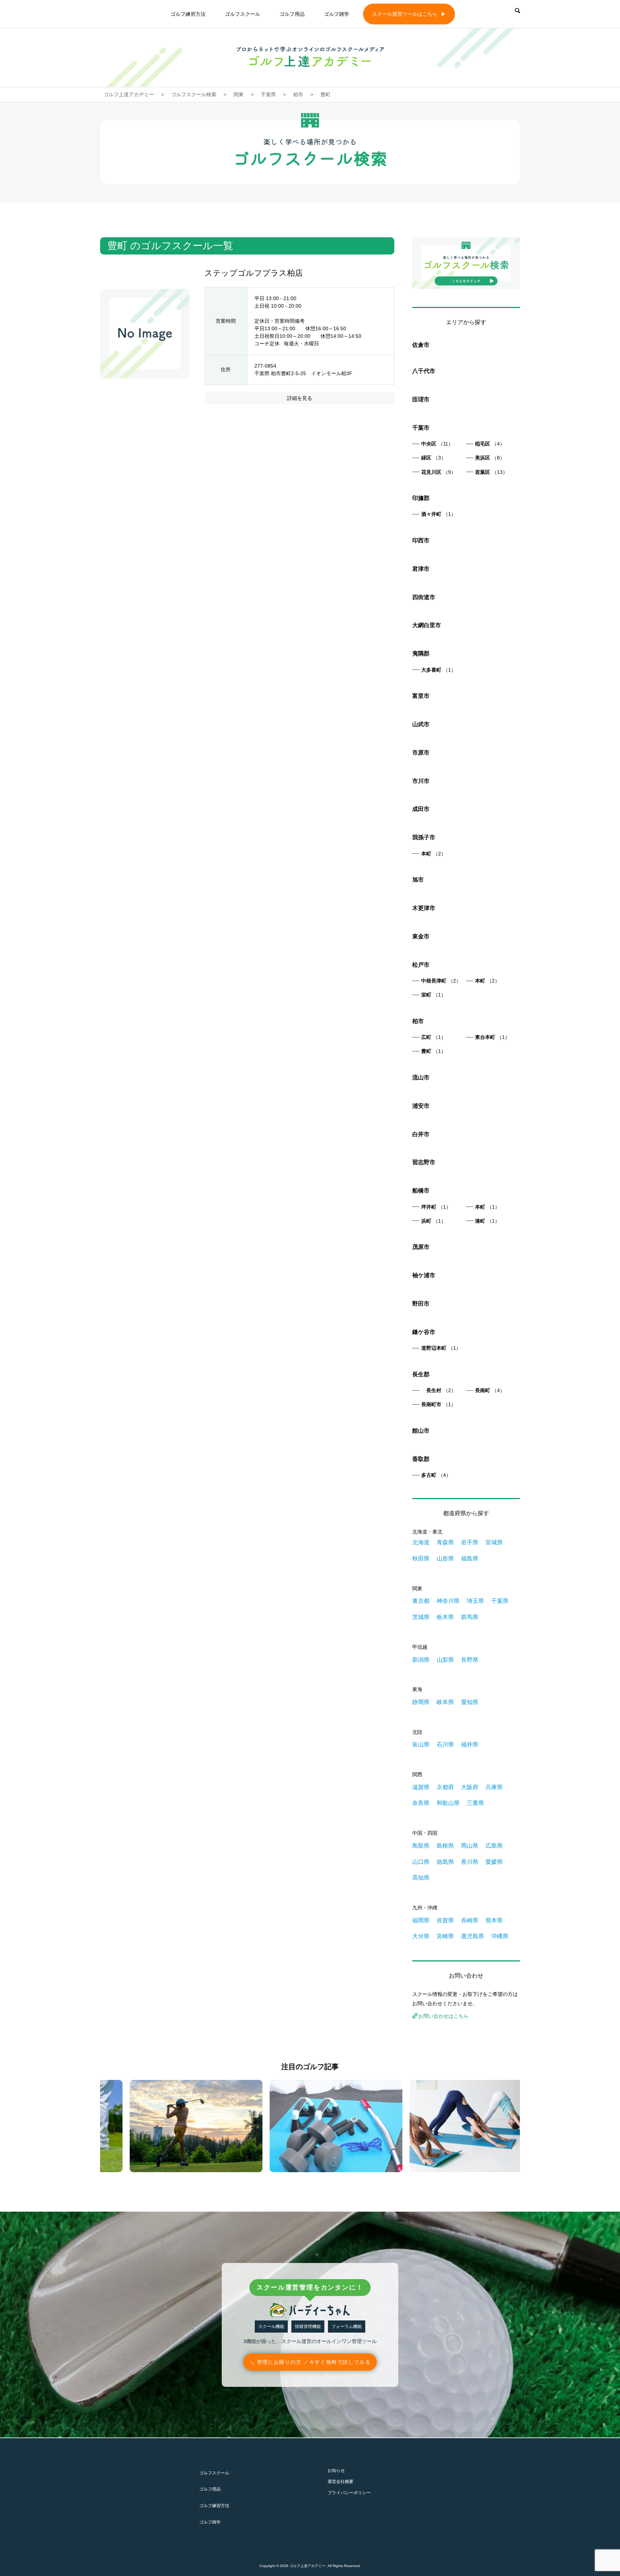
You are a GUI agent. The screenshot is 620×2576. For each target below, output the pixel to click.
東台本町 (492, 1037)
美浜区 (490, 458)
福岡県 (421, 1920)
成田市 (421, 809)
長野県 (470, 1660)
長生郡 (421, 1374)
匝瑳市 (421, 399)
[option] (170, 2126)
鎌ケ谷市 (424, 1332)
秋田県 (421, 1558)
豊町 (434, 1051)
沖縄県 (500, 1936)
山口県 (421, 1862)
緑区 (434, 458)
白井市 (421, 1134)
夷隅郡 (421, 654)
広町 (434, 1037)
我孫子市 (424, 837)
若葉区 (491, 472)
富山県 (421, 1744)
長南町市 (439, 1404)
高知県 (421, 1878)
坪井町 (436, 1207)
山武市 (421, 724)
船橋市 (421, 1191)
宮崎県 (445, 1936)
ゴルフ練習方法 (188, 14)
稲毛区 (490, 444)
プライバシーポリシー (349, 2493)
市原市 (421, 753)
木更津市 (424, 908)
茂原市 (421, 1247)
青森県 (445, 1542)
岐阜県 (445, 1702)
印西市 (421, 540)
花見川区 (439, 472)
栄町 (434, 995)
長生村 (439, 1390)
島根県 (445, 1846)
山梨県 (445, 1660)
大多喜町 (439, 670)
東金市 (421, 936)
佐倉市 (421, 345)
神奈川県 (448, 1601)
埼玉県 (475, 1601)
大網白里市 (427, 625)
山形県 (445, 1558)
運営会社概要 (340, 2482)
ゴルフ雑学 (337, 14)
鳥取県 (421, 1846)
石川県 (445, 1744)
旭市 (418, 880)
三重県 (475, 1803)
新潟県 (421, 1660)
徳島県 (445, 1862)
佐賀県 (445, 1920)
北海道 (421, 1542)
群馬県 (470, 1617)
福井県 (470, 1744)
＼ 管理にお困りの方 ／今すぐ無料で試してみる (310, 2362)
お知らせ (336, 2470)
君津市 (421, 569)
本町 (434, 854)
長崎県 (470, 1920)
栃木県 (445, 1617)
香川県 (470, 1862)
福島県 (470, 1558)
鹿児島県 (473, 1936)
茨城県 (421, 1617)
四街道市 (424, 597)
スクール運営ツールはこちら (405, 14)
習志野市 (424, 1162)
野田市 (421, 1304)
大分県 (421, 1936)
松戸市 (421, 965)
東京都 (421, 1601)
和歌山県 (448, 1803)
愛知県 (470, 1702)
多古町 (436, 1475)
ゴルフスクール (243, 14)
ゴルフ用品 (292, 14)
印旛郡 (421, 498)
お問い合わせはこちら (443, 2016)
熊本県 (494, 1920)
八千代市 (424, 371)
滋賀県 (421, 1787)
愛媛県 (494, 1862)
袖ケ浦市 (424, 1275)
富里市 (421, 696)
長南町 (490, 1390)
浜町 (434, 1221)
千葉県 (500, 1601)
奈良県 (421, 1803)
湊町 (487, 1221)
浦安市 (421, 1106)
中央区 (437, 444)
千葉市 (421, 428)
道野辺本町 (441, 1348)
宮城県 (494, 1542)
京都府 (445, 1787)
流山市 (421, 1077)
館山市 (421, 1431)
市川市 (421, 781)
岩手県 (470, 1542)
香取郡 (421, 1459)
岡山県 (470, 1846)
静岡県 (421, 1702)
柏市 (418, 1021)
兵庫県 (494, 1787)
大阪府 (470, 1787)
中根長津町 (441, 981)
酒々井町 (439, 514)
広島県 (494, 1846)
